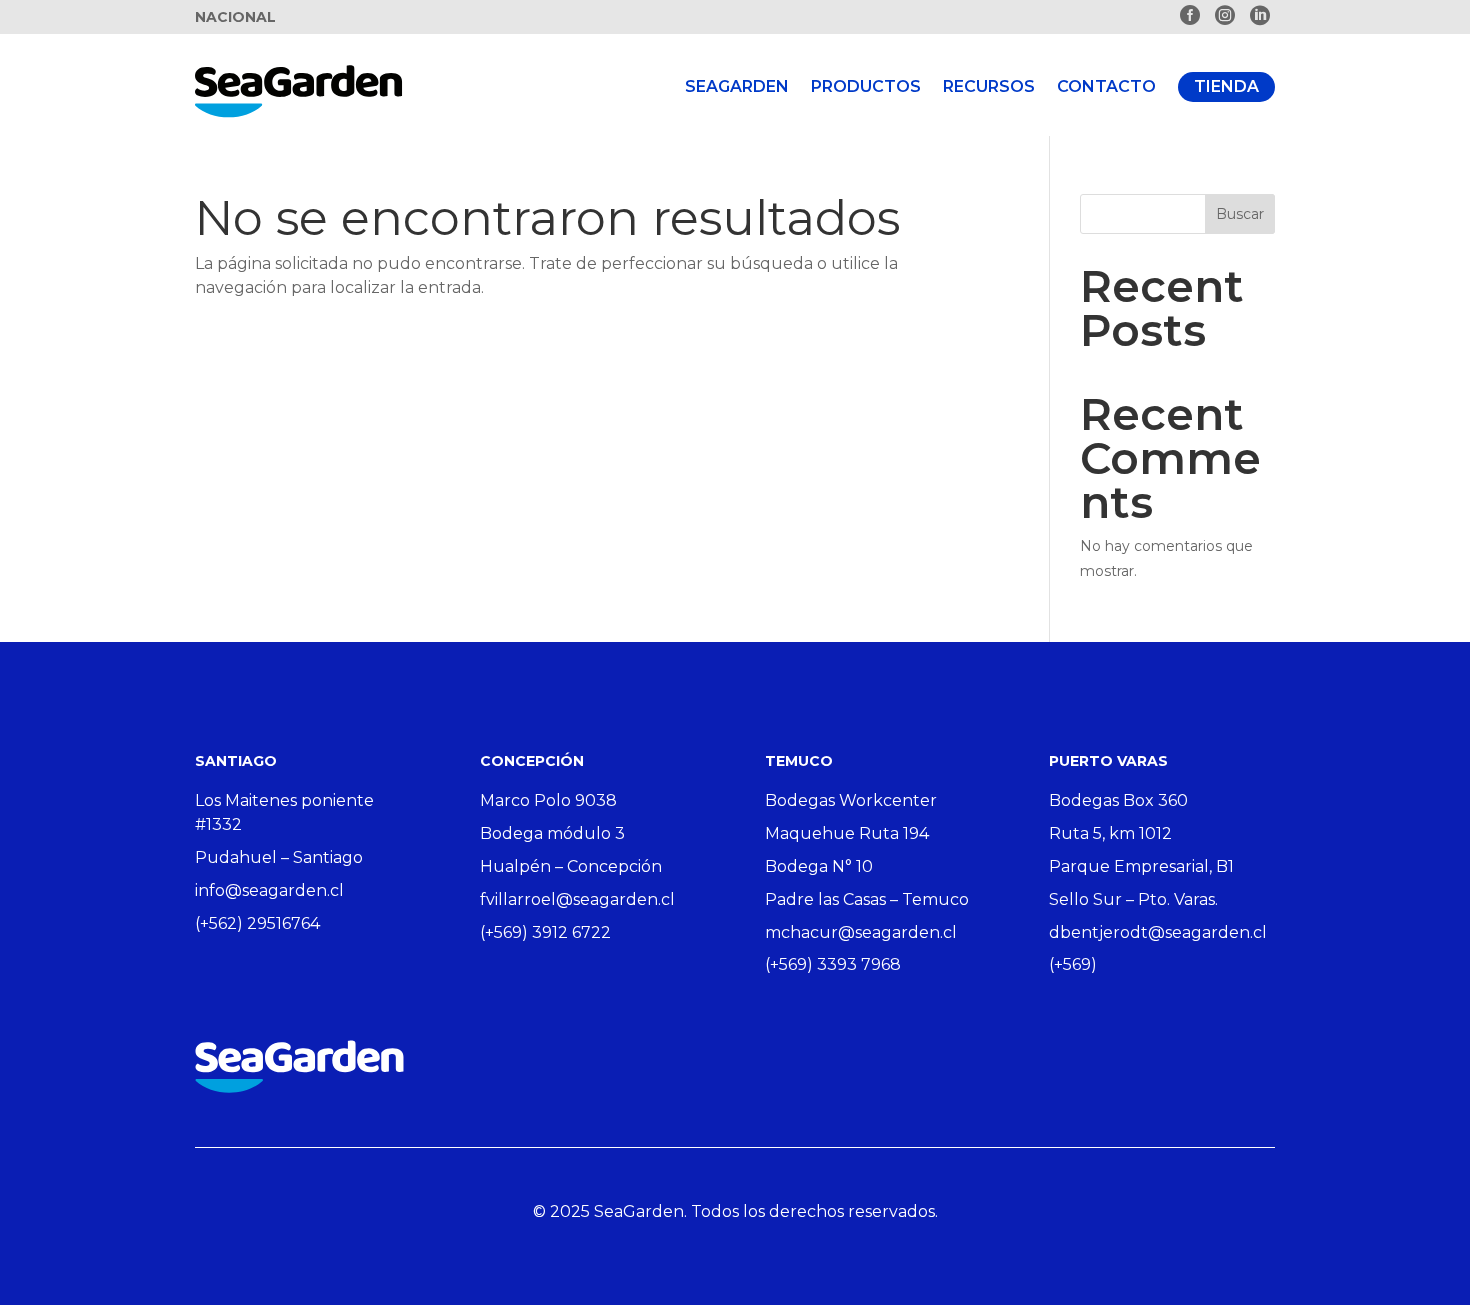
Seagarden (737, 86)
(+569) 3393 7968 (833, 964)
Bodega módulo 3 (552, 833)
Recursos (989, 86)
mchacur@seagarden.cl (861, 932)
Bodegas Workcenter (851, 800)
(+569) (1073, 964)
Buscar (1240, 214)
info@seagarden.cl (269, 890)
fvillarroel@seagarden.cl (577, 899)
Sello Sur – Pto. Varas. (1133, 899)
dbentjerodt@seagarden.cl (1158, 932)
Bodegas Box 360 (1118, 800)
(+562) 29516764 (257, 923)
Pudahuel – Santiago (279, 857)
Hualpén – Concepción (571, 866)
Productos (866, 86)
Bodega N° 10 (819, 866)
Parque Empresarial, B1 (1141, 866)
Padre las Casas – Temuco (867, 899)
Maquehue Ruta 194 (847, 833)
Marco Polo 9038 (548, 800)
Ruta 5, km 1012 (1110, 833)
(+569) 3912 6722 (545, 932)
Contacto (1106, 86)
